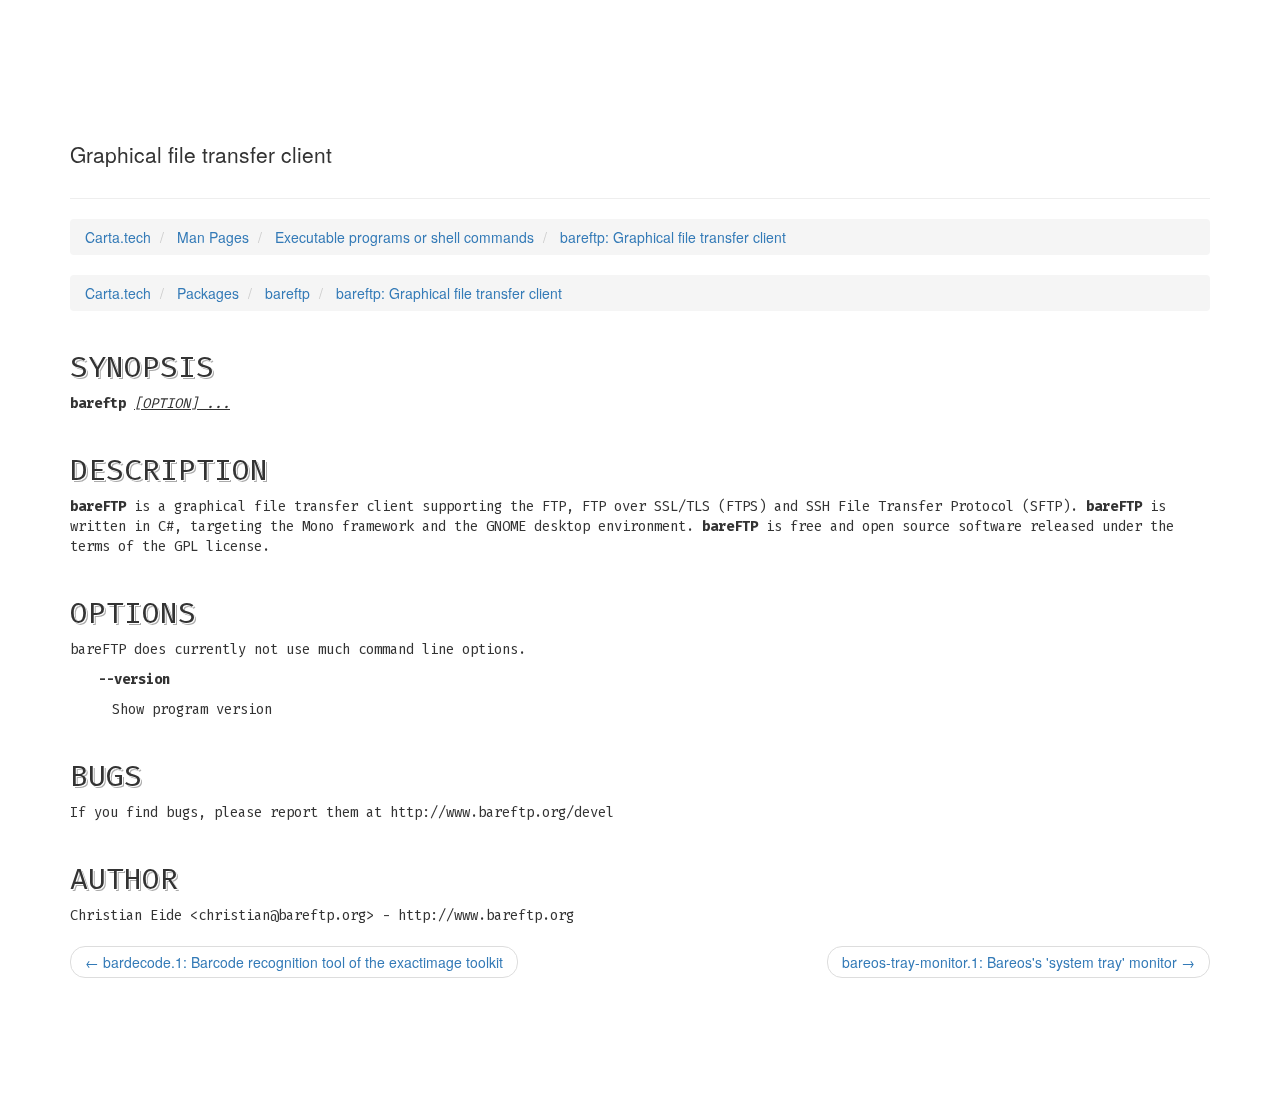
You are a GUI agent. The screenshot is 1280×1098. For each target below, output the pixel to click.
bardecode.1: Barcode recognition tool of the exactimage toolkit (294, 962)
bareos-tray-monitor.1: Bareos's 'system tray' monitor (1018, 962)
